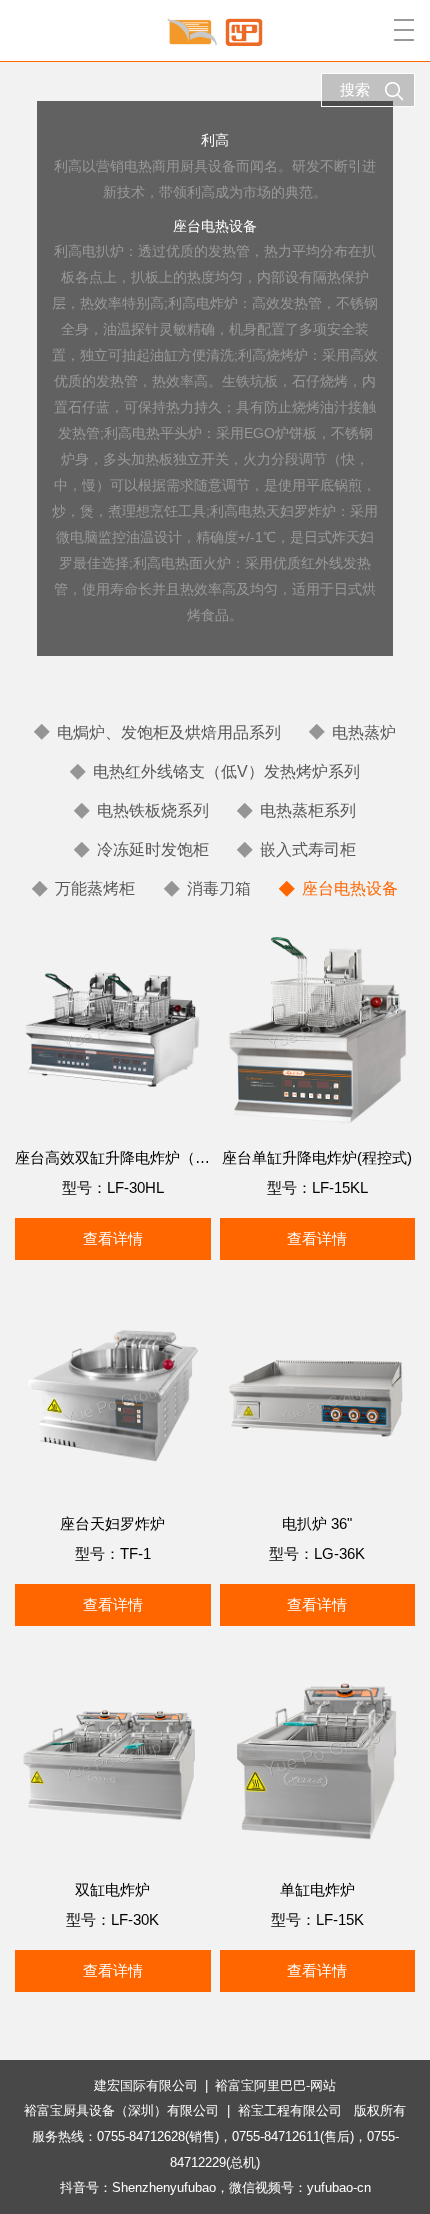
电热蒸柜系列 (308, 810)
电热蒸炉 (364, 732)
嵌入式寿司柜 (308, 849)
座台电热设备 (350, 888)
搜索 (355, 89)
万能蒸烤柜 (95, 888)
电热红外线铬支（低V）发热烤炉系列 (226, 771)
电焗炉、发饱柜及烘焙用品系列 (169, 732)
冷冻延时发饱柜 (153, 849)
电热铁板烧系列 (153, 810)
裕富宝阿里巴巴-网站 (275, 2085)
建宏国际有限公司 (146, 2085)
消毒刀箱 (219, 888)
